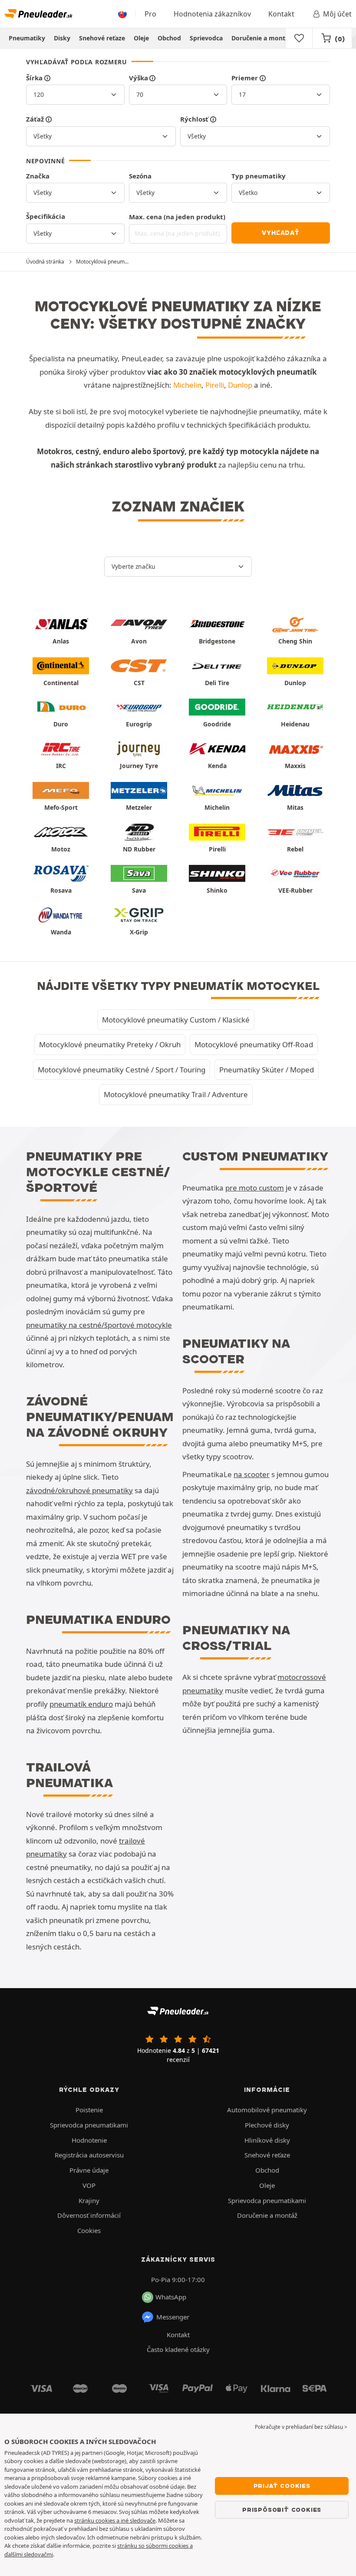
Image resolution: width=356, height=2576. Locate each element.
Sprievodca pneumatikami (89, 2125)
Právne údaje (89, 2170)
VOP (89, 2185)
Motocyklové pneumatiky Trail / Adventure (176, 1094)
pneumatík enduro (81, 1704)
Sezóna (140, 176)
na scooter (252, 1474)
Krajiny (89, 2200)
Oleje (141, 38)
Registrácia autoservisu (89, 2155)
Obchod (169, 38)
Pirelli (215, 385)
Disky (62, 38)
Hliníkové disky (267, 2140)
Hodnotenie (89, 2140)
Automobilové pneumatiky (267, 2110)
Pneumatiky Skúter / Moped (267, 1070)
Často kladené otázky (178, 2349)
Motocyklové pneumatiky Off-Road (254, 1044)
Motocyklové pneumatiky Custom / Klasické (176, 1020)
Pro (150, 14)
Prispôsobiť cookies (282, 2510)
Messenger (173, 2317)
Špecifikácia (46, 216)
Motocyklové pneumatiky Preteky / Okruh (110, 1044)
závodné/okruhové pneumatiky (79, 1490)
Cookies (89, 2230)
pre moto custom (255, 1188)
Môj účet (337, 14)
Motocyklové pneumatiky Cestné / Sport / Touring (122, 1070)
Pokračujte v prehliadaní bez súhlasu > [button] (301, 2427)
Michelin (187, 385)
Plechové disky (267, 2125)
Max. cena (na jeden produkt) (177, 217)
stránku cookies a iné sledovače (115, 2520)
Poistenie (89, 2110)
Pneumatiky (27, 38)
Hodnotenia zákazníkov (212, 14)
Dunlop (240, 385)
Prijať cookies (282, 2486)
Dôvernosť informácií (89, 2215)
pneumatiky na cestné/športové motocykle (99, 1325)
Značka (38, 176)
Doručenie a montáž (262, 38)
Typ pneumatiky (259, 176)
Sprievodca (206, 38)
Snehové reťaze (102, 38)
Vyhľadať (280, 233)
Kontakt (281, 14)
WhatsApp (171, 2297)
